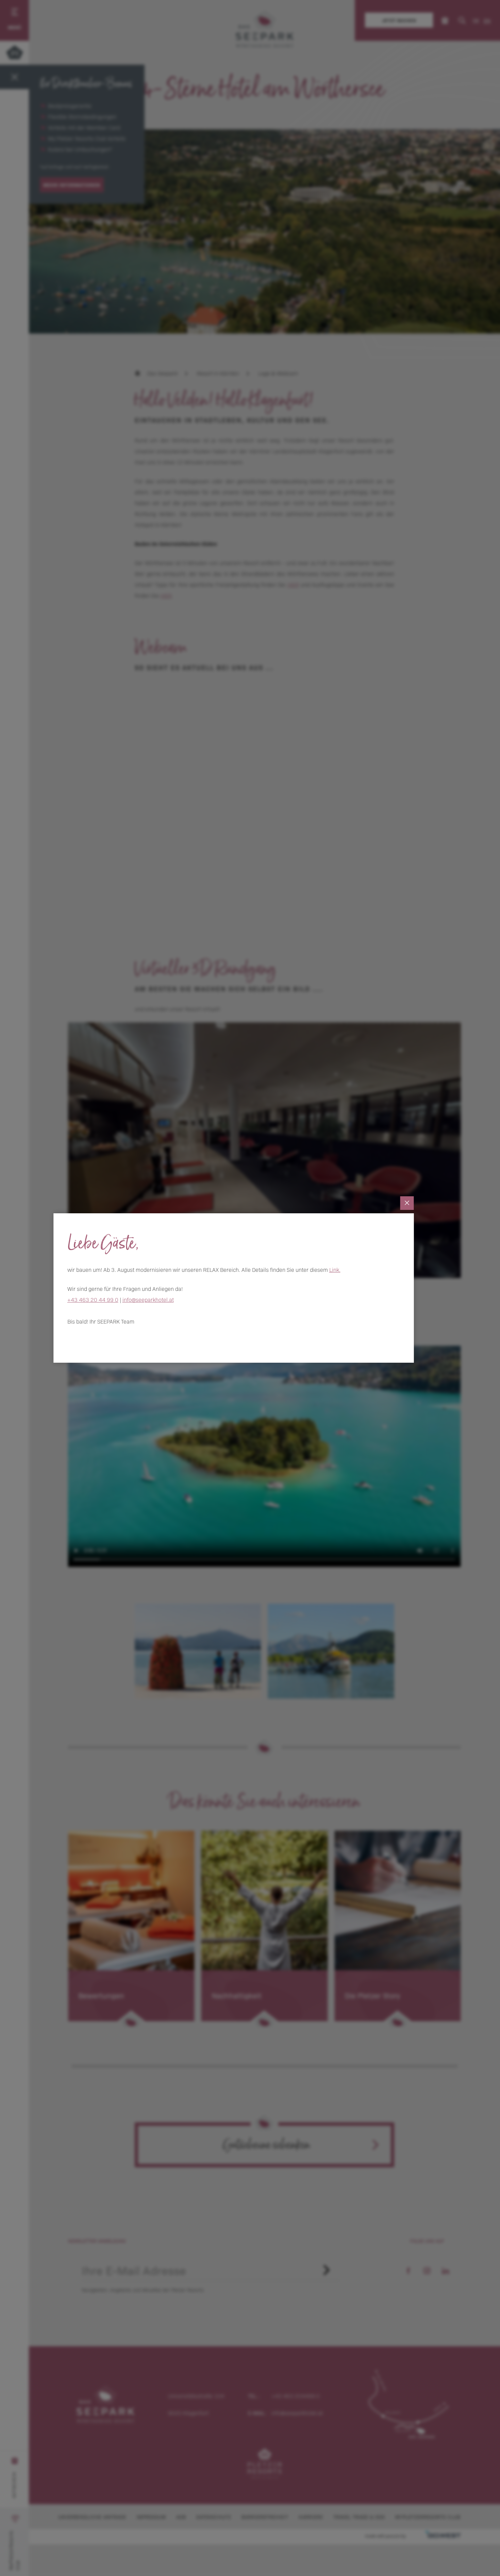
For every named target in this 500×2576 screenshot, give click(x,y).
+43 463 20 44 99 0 (93, 1299)
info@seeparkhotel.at (148, 1299)
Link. (335, 1269)
